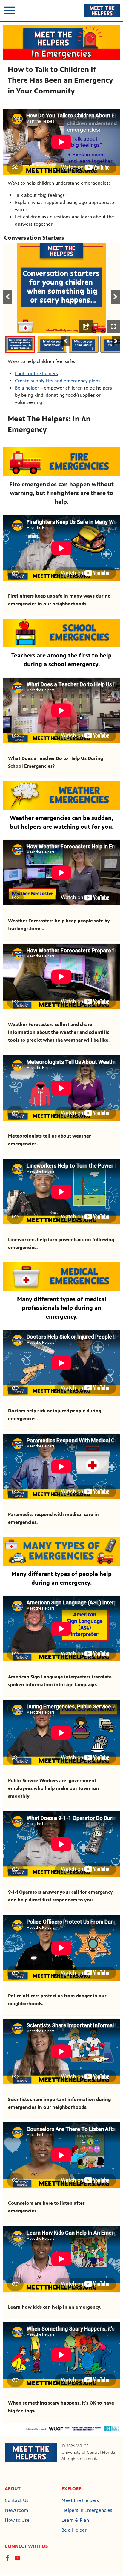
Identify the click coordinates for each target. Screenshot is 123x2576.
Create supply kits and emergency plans (58, 381)
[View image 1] (20, 344)
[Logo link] (31, 2452)
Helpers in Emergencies (87, 2510)
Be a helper (27, 388)
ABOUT (13, 2489)
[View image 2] (52, 344)
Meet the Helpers (80, 2500)
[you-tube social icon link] (20, 2561)
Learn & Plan (75, 2520)
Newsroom (16, 2510)
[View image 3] (84, 344)
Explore (72, 2489)
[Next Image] (116, 341)
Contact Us (17, 2500)
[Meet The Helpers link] (102, 10)
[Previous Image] (66, 341)
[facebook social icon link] (10, 2561)
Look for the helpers (36, 374)
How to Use (17, 2520)
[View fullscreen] (113, 327)
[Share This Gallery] (86, 327)
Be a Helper (74, 2530)
